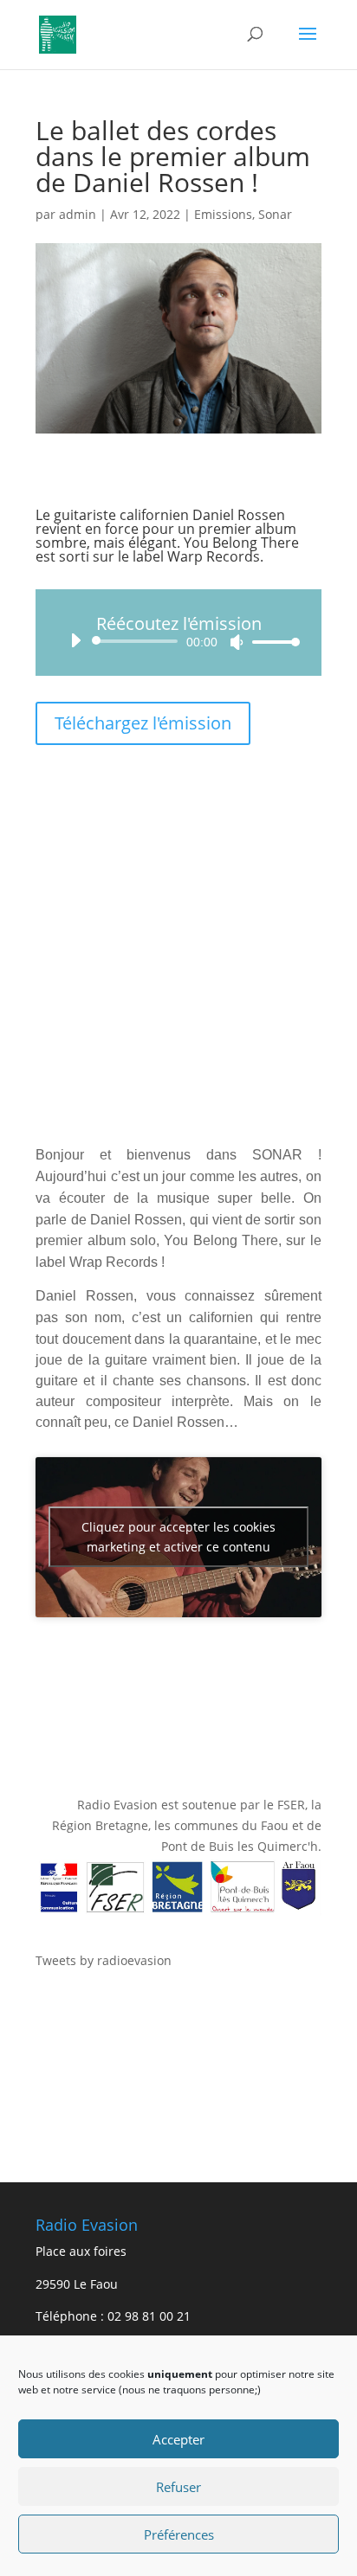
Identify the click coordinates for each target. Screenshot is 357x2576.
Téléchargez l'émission (143, 723)
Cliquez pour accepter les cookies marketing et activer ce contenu (178, 1537)
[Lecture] (75, 640)
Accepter (178, 2439)
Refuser (178, 2487)
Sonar (275, 214)
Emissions (223, 214)
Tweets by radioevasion (104, 1960)
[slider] (271, 642)
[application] (178, 641)
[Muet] (237, 642)
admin (78, 214)
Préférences (179, 2534)
